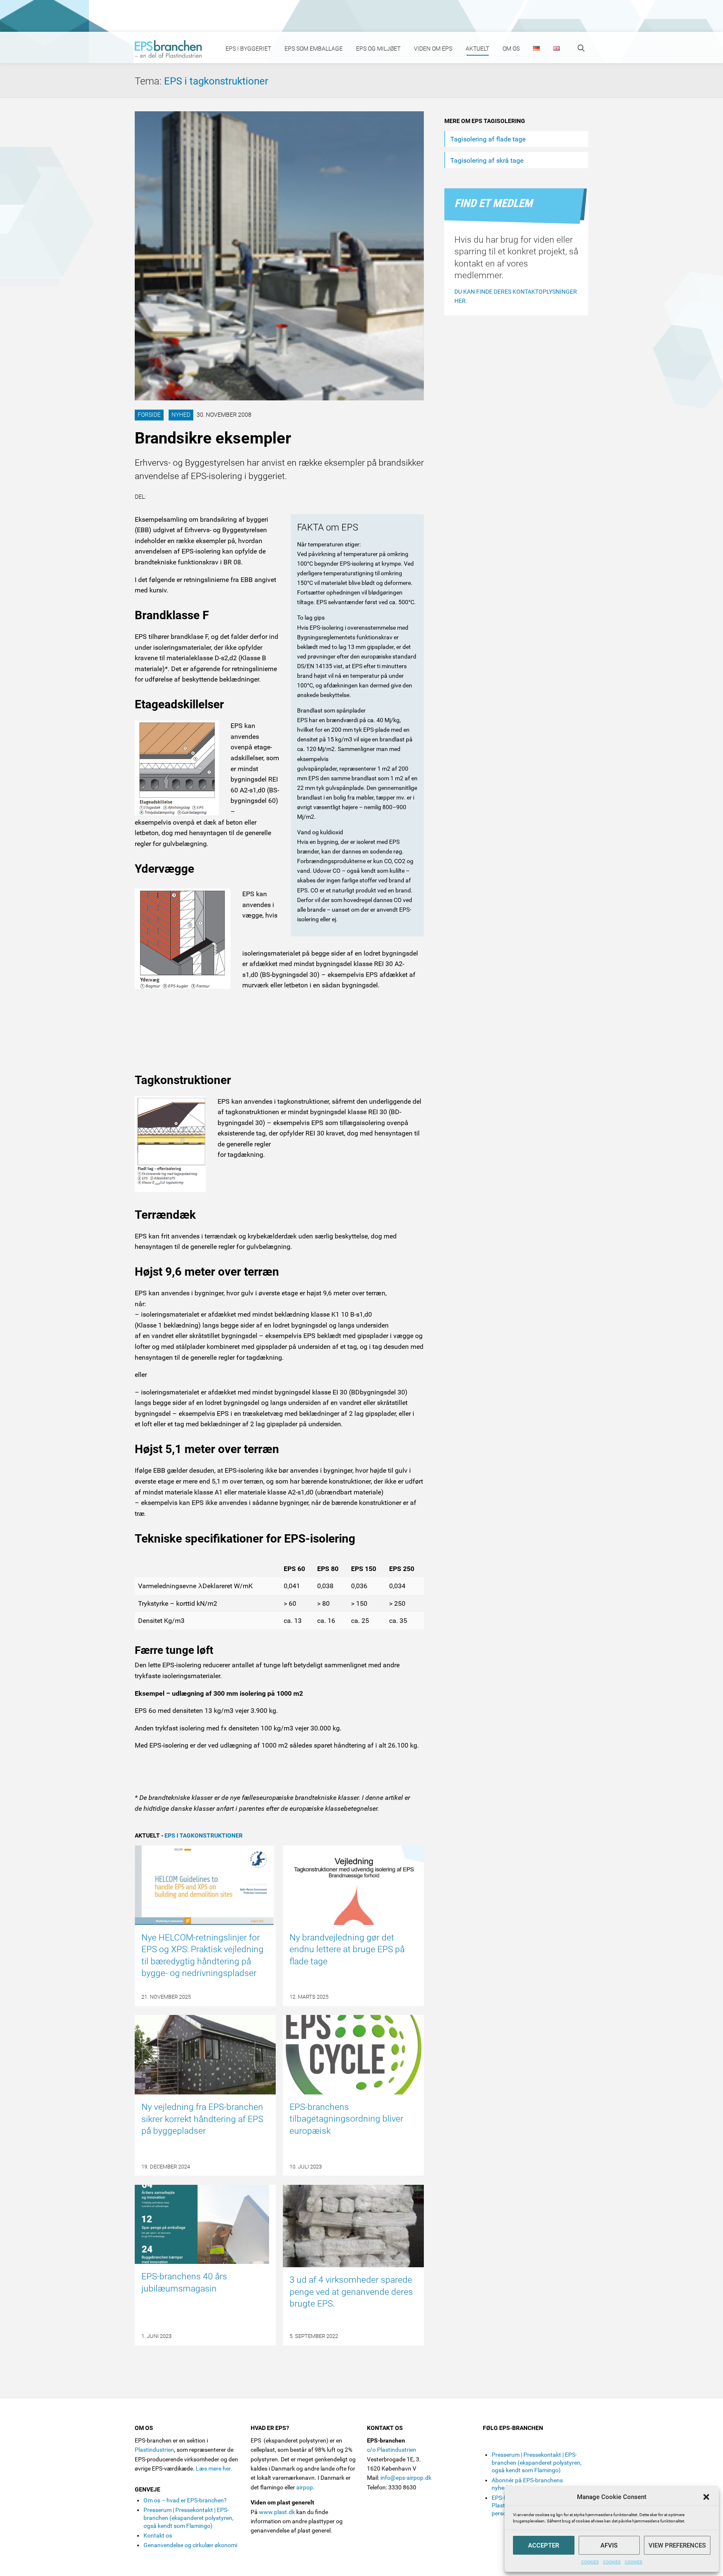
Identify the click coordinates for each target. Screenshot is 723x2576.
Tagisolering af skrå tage (487, 160)
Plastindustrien (154, 2450)
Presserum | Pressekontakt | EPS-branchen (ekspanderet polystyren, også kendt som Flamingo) (188, 2518)
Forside (149, 415)
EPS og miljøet (378, 49)
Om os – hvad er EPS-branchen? (185, 2500)
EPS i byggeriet (248, 49)
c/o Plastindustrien (392, 2450)
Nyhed (181, 415)
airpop (305, 2487)
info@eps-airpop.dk (406, 2478)
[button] (706, 2497)
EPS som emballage (314, 49)
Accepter (544, 2545)
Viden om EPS (433, 49)
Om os (511, 49)
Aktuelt (477, 49)
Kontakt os (158, 2535)
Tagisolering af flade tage (488, 139)
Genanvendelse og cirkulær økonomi (190, 2545)
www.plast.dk (277, 2512)
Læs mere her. (214, 2468)
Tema (149, 81)
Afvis (609, 2545)
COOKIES (590, 2562)
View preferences (677, 2545)
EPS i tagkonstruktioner (216, 81)
